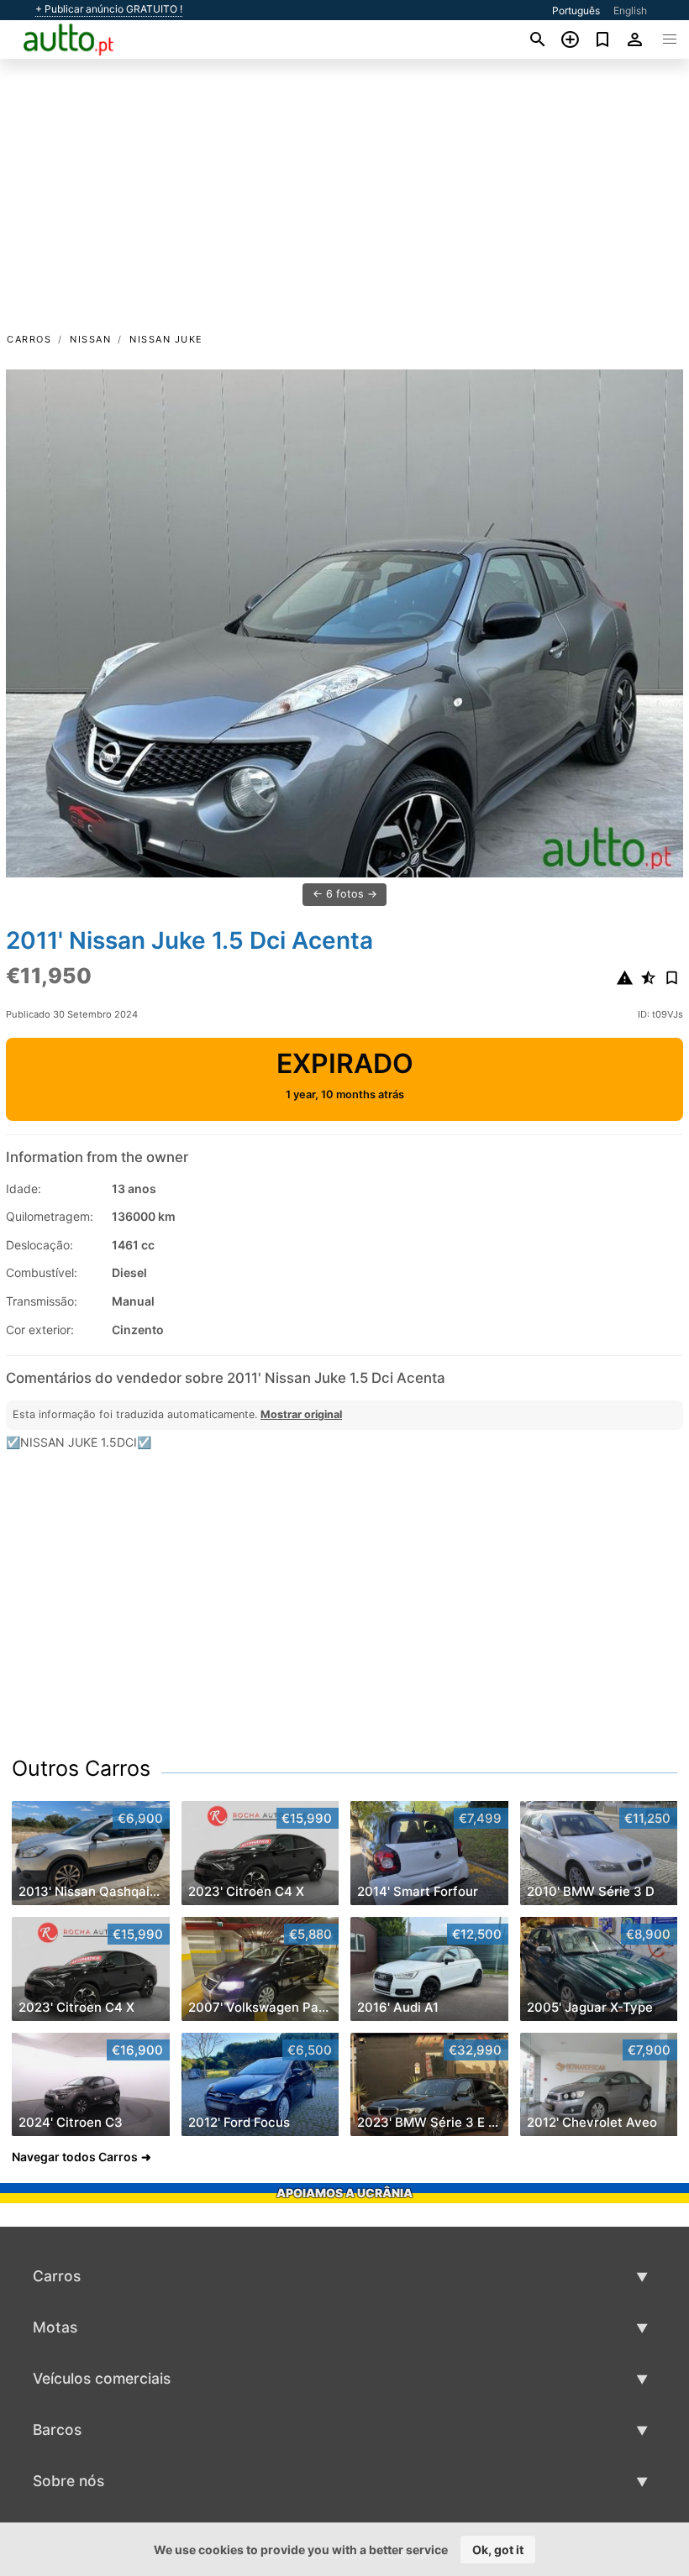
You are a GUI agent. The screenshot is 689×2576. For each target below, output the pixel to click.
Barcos (57, 2429)
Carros (29, 339)
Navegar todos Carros (75, 2157)
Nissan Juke (166, 339)
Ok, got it (498, 2550)
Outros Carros (81, 1768)
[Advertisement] (344, 204)
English (630, 10)
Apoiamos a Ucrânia (344, 2193)
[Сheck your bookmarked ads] (603, 39)
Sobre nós (68, 2481)
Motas (55, 2327)
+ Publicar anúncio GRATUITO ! (109, 9)
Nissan (90, 339)
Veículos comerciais (102, 2378)
